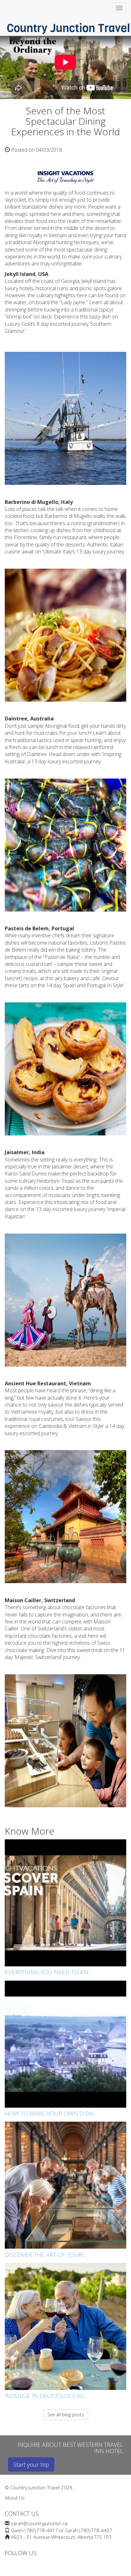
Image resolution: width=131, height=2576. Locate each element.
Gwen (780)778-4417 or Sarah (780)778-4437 (62, 2530)
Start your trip (31, 2465)
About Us (15, 2498)
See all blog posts (66, 2415)
